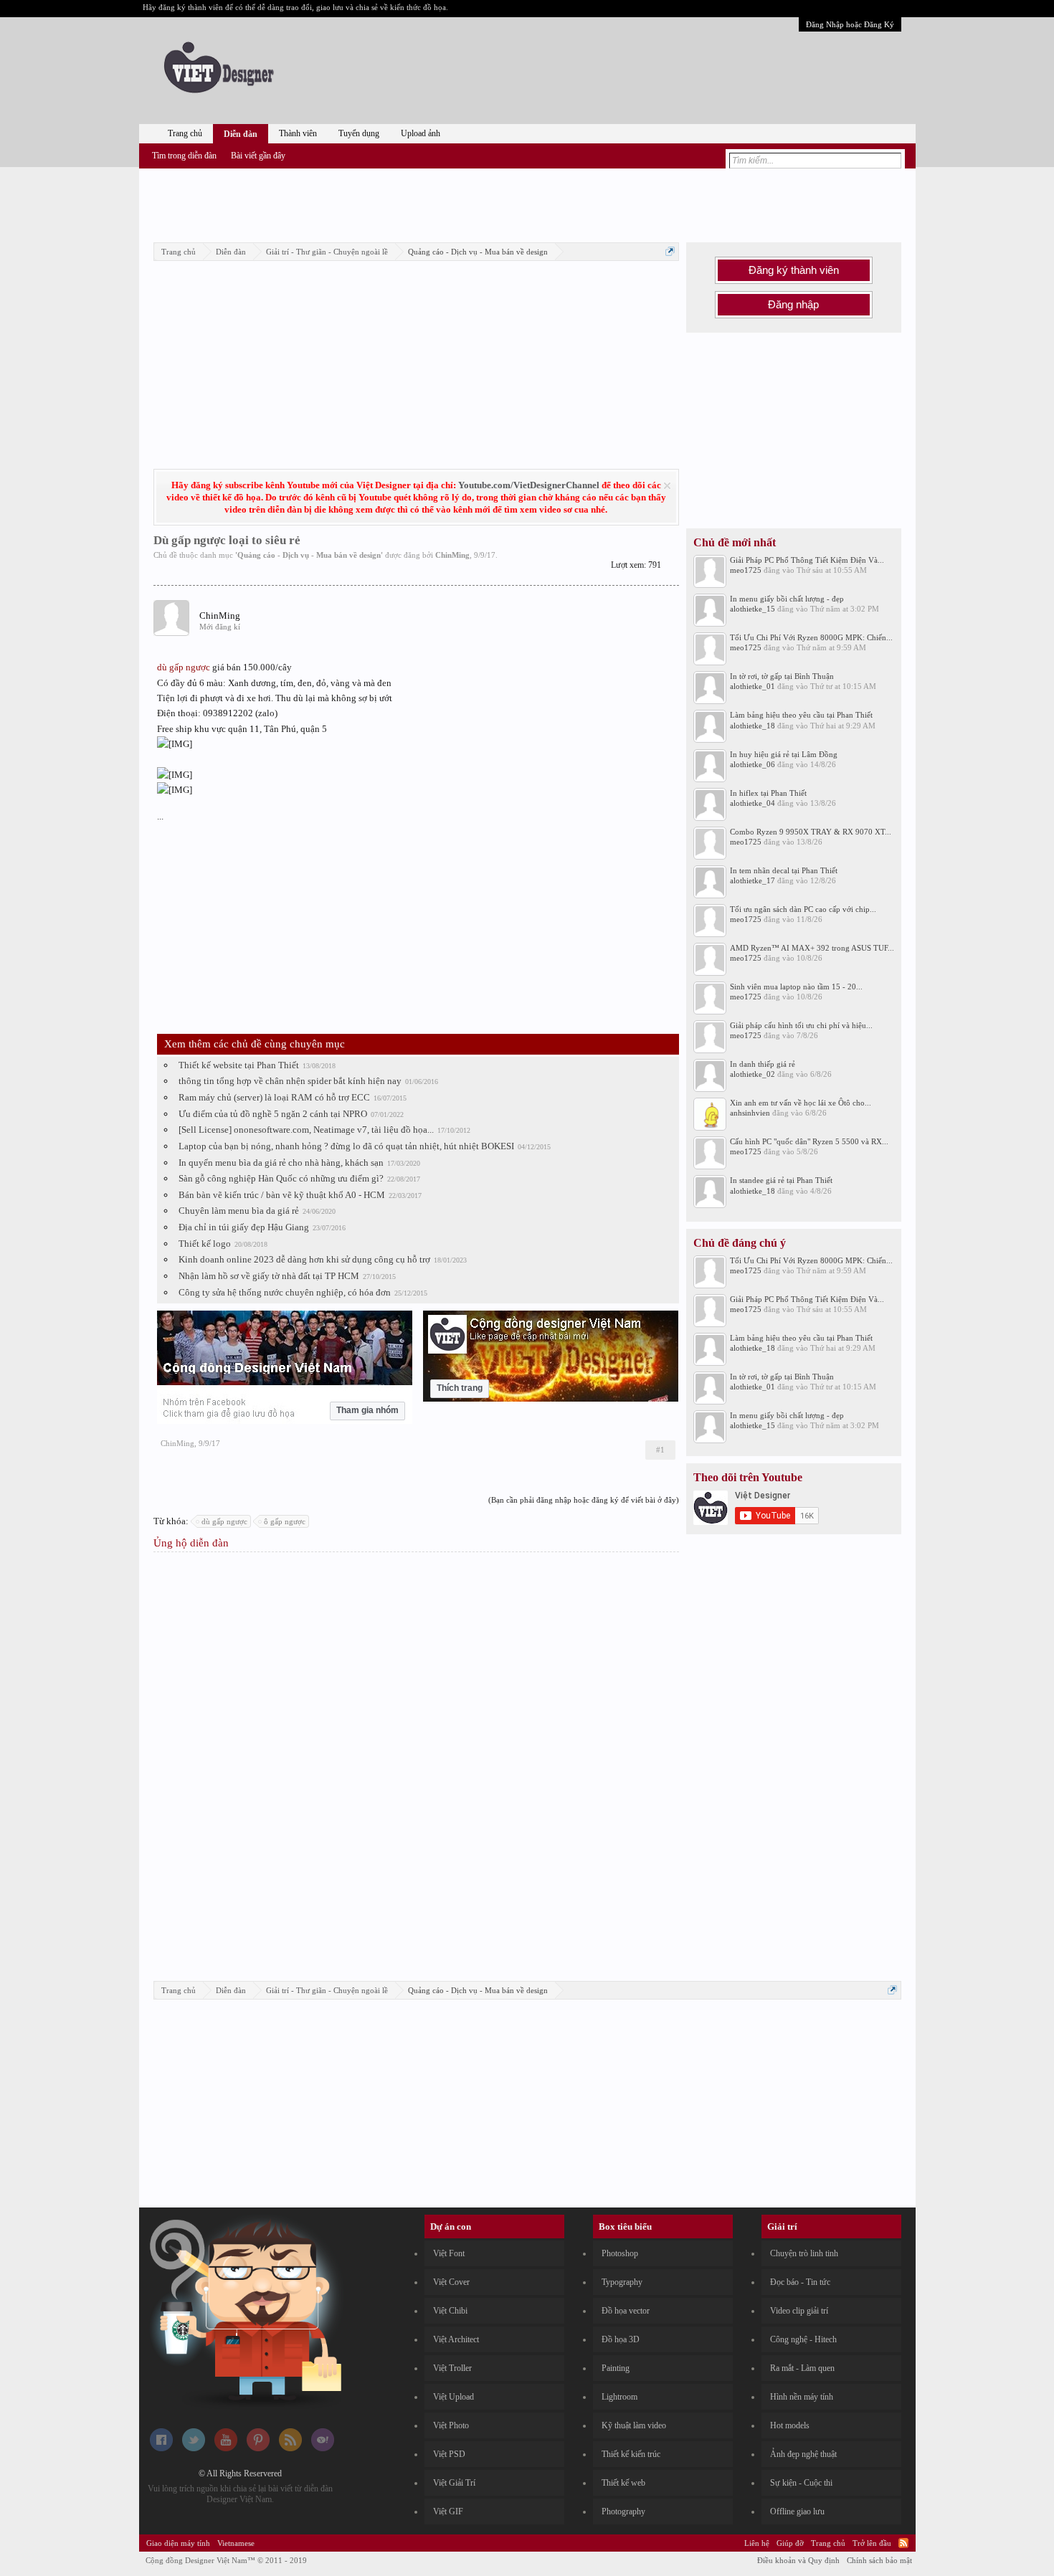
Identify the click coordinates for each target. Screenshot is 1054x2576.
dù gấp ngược (184, 667)
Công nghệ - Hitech (803, 2339)
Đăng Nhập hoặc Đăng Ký (850, 24)
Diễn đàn (241, 134)
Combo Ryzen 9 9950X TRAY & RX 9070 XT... (811, 832)
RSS (903, 2543)
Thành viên (298, 133)
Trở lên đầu (872, 2543)
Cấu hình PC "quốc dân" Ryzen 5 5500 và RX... (809, 1141)
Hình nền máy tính (802, 2397)
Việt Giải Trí (454, 2483)
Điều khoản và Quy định (798, 2560)
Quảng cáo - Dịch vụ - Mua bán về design (309, 555)
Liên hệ (757, 2543)
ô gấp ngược (285, 1521)
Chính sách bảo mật (879, 2560)
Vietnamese (236, 2543)
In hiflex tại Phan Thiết (768, 793)
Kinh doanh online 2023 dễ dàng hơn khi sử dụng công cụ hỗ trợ (304, 1259)
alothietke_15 (752, 609)
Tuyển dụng (359, 133)
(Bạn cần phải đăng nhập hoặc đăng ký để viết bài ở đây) (584, 1500)
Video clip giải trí (799, 2311)
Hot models (790, 2425)
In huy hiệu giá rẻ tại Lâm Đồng (784, 754)
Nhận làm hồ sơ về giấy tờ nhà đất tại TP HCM (269, 1276)
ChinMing (452, 555)
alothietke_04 (752, 803)
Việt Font (449, 2253)
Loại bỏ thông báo (667, 486)
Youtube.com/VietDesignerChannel (529, 485)
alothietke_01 (752, 686)
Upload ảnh (421, 133)
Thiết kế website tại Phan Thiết (239, 1065)
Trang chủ (185, 133)
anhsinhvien (750, 1113)
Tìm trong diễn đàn (184, 156)
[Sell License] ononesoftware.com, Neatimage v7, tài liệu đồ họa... (306, 1130)
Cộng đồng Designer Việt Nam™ (226, 2560)
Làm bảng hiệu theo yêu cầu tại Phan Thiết (801, 715)
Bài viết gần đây (258, 156)
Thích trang (460, 1388)
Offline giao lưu (797, 2511)
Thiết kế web (623, 2483)
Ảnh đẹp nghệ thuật (803, 2454)
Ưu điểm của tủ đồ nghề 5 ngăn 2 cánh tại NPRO (273, 1114)
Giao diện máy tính (178, 2543)
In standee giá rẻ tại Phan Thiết (781, 1180)
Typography (622, 2282)
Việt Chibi (450, 2311)
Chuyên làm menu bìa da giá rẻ (239, 1211)
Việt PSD (449, 2454)
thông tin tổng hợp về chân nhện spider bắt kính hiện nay (290, 1081)
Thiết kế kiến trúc (631, 2454)
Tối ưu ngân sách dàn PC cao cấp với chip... (803, 909)
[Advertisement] (527, 203)
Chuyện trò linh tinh (804, 2253)
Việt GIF (448, 2511)
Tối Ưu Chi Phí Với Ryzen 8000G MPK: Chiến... (811, 637)
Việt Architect (456, 2339)
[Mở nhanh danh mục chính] (670, 251)
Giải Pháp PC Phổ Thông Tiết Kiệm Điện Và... (807, 560)
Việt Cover (451, 2282)
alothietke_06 (752, 764)
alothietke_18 (752, 726)
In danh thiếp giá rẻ (763, 1064)
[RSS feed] (290, 2448)
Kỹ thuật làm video (634, 2425)
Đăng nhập (793, 305)
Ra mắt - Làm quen (802, 2368)
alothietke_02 (752, 1074)
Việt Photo (451, 2425)
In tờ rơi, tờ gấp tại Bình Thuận (782, 676)
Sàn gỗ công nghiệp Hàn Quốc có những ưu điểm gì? (281, 1178)
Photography (623, 2511)
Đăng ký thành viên (794, 270)
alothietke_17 (752, 880)
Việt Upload (454, 2397)
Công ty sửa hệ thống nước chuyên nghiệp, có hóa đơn (285, 1292)
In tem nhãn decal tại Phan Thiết (784, 870)
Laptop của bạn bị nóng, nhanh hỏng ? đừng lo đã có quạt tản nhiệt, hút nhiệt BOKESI (346, 1146)
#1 (660, 1450)
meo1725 (746, 570)
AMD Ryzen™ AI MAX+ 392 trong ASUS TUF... (812, 948)
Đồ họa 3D (621, 2339)
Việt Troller (452, 2368)
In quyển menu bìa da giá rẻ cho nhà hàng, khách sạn (281, 1163)
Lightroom (619, 2397)
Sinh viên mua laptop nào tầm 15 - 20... (796, 987)
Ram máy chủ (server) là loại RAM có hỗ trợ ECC (274, 1097)
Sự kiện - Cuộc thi (801, 2483)
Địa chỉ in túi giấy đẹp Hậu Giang (244, 1227)
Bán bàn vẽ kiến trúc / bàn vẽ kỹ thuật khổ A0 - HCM (282, 1195)
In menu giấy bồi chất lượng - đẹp (787, 599)
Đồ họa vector (626, 2311)
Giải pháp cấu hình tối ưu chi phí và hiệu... (801, 1025)
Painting (616, 2368)
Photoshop (620, 2253)
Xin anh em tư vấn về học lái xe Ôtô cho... (801, 1103)
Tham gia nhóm (367, 1410)
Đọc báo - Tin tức (800, 2282)
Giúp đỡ (790, 2543)
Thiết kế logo (205, 1244)
